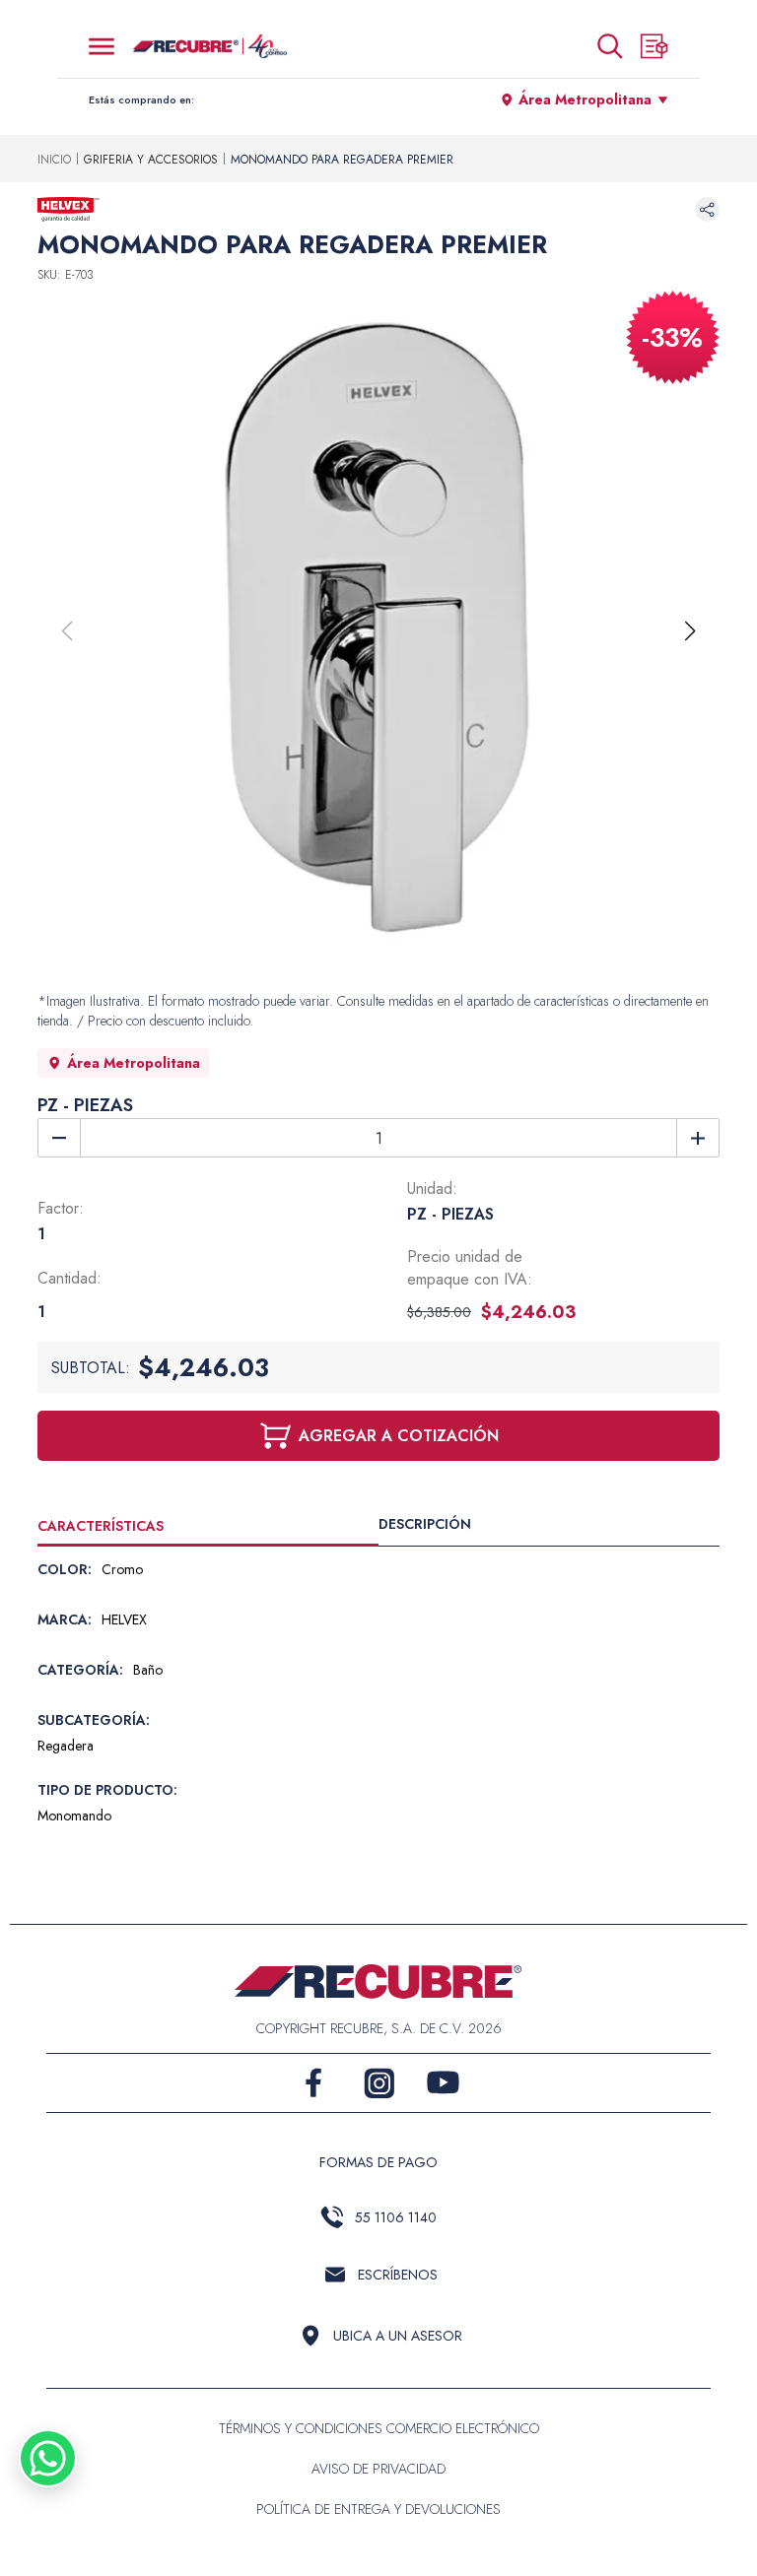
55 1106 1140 (396, 2217)
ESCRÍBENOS (398, 2275)
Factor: (61, 1208)
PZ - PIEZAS (85, 1105)
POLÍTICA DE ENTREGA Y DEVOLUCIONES (378, 2509)
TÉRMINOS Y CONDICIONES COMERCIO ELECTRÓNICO (379, 2428)
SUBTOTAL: (91, 1368)
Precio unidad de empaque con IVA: (470, 1268)
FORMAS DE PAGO (378, 2162)
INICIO (54, 160)
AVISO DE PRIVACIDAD (378, 2469)
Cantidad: (69, 1278)
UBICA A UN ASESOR (398, 2336)
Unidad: (432, 1189)
